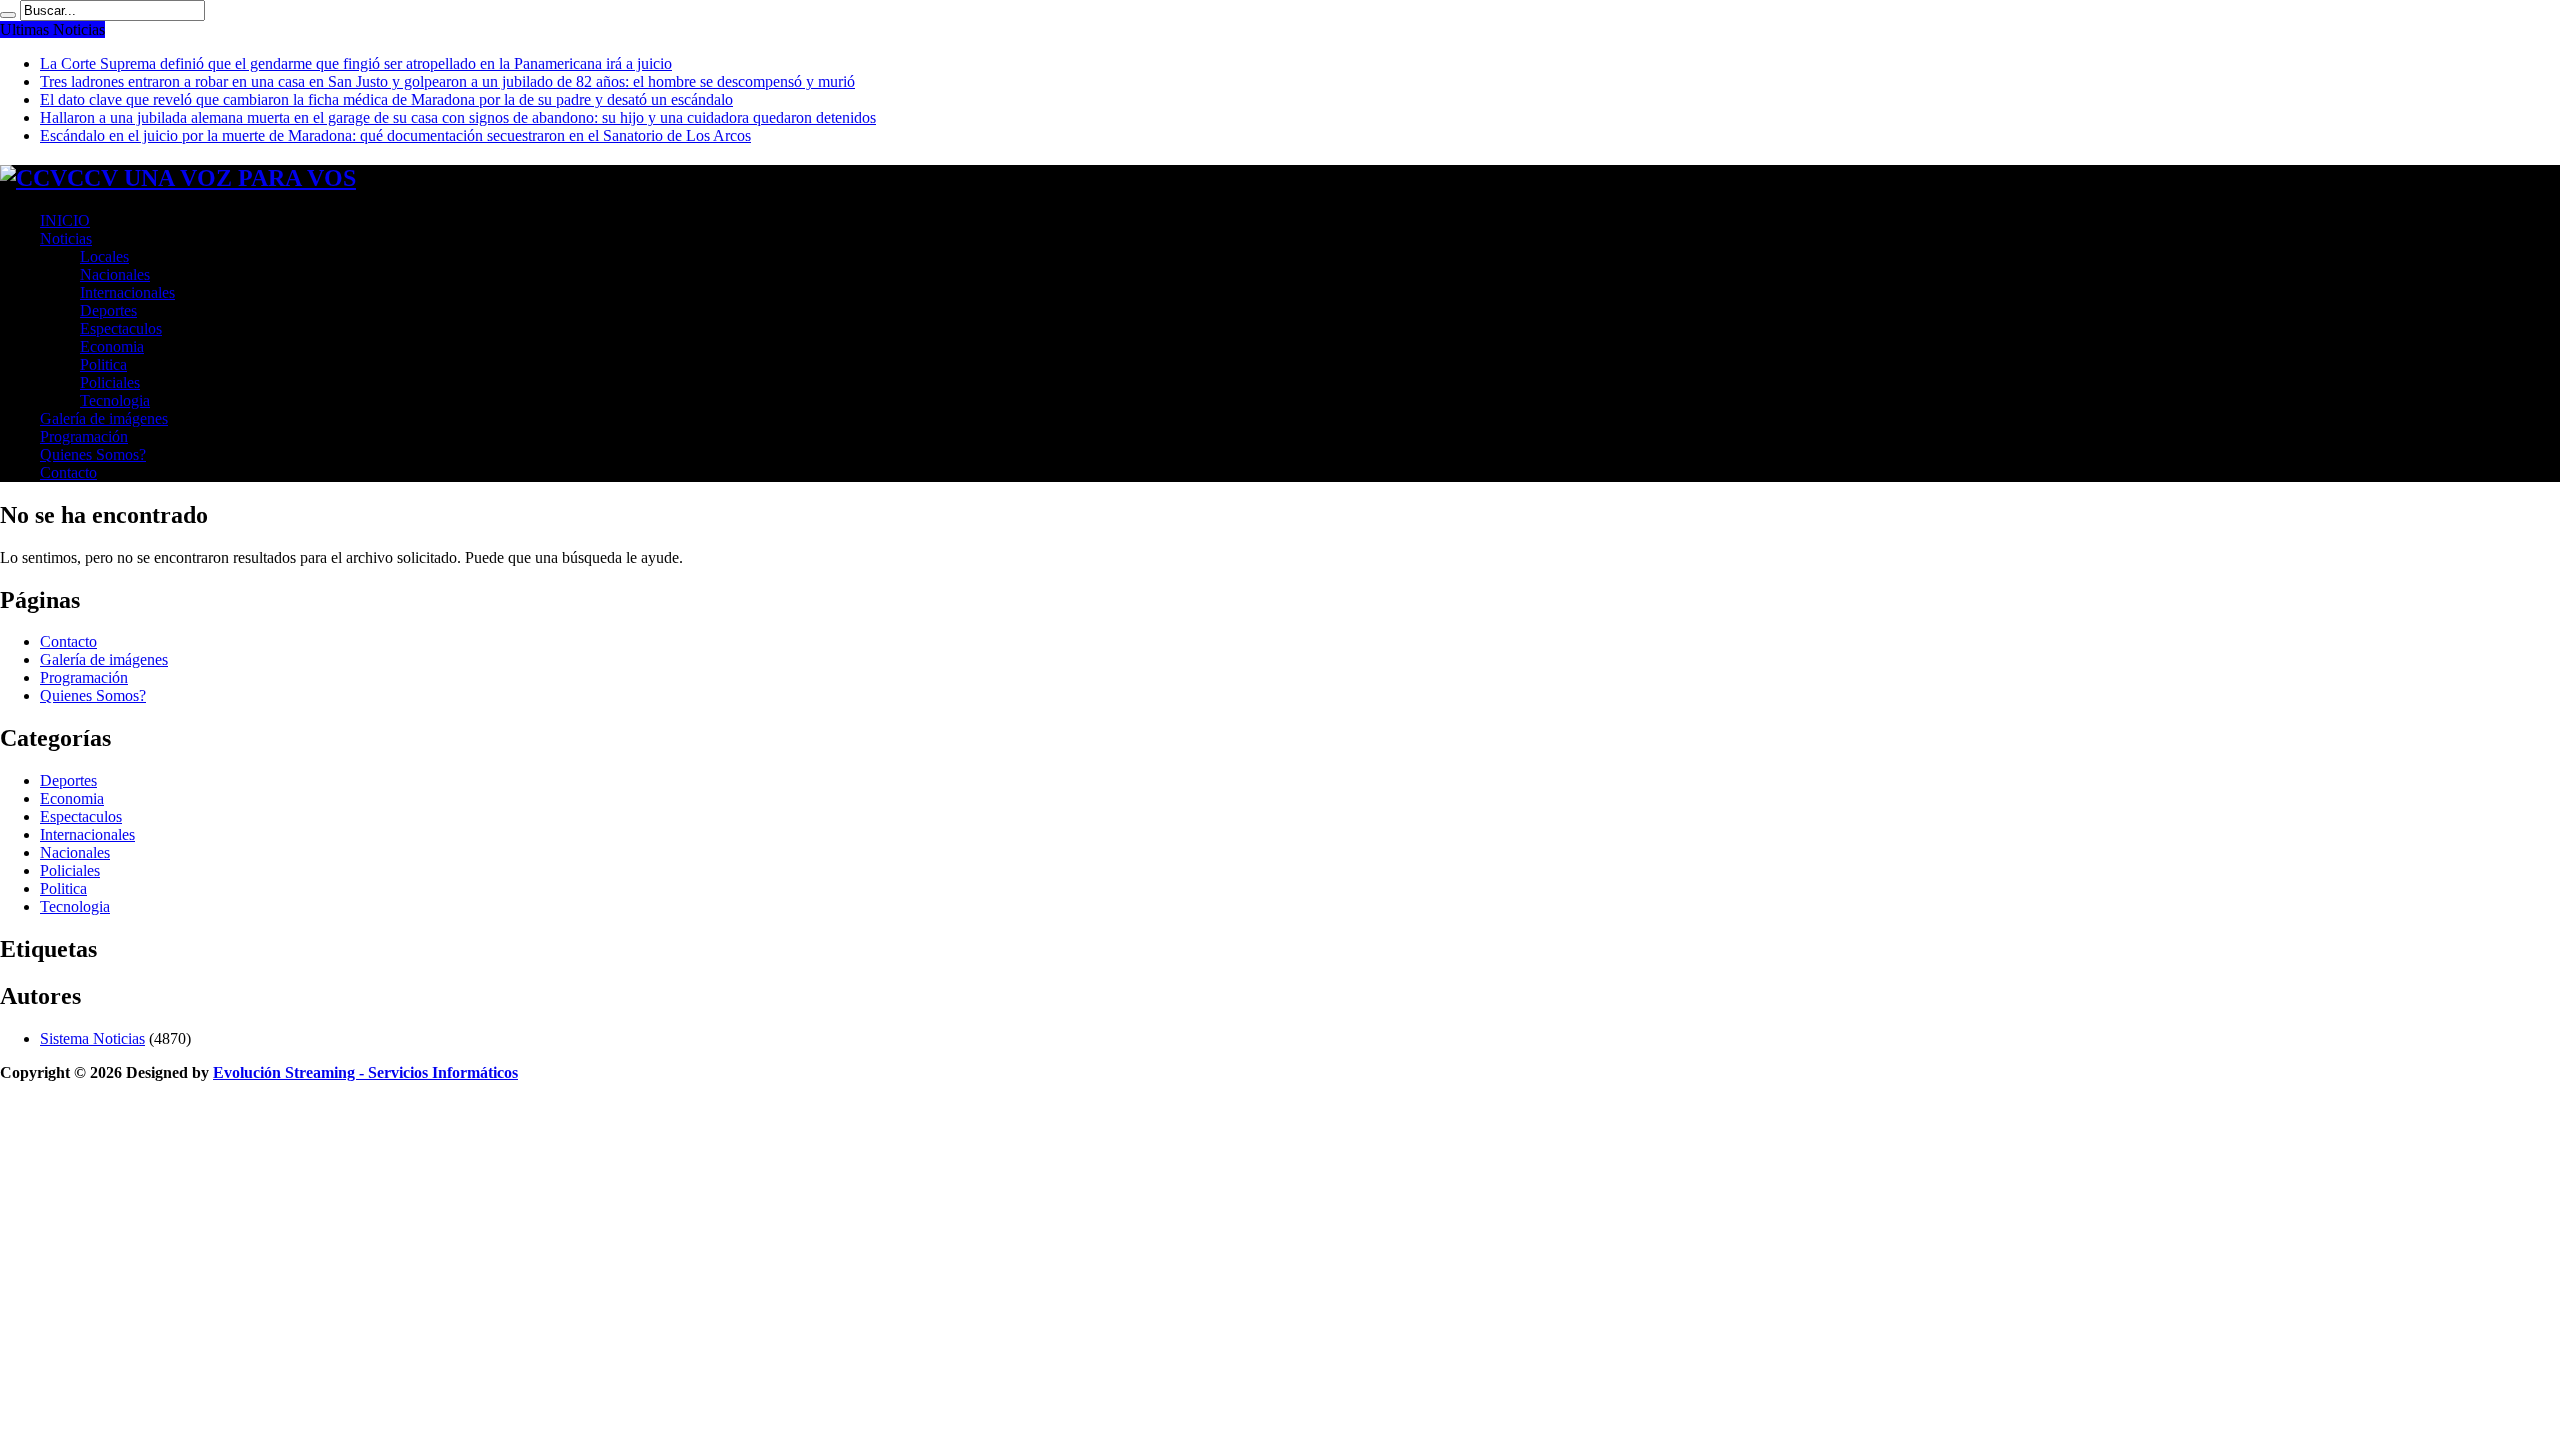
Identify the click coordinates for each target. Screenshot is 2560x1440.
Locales (104, 256)
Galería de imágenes (104, 418)
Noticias (66, 238)
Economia (112, 346)
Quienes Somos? (93, 454)
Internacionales (127, 292)
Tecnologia (115, 400)
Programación (84, 436)
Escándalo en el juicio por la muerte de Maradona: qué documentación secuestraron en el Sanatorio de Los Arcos (395, 135)
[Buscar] (8, 15)
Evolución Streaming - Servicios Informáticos (365, 1072)
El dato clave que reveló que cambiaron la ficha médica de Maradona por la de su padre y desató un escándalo (386, 99)
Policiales (110, 382)
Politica (103, 364)
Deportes (108, 310)
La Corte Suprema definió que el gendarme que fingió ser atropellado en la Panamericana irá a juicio (356, 63)
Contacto (68, 472)
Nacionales (115, 274)
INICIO (65, 220)
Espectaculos (121, 328)
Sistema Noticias (92, 1038)
